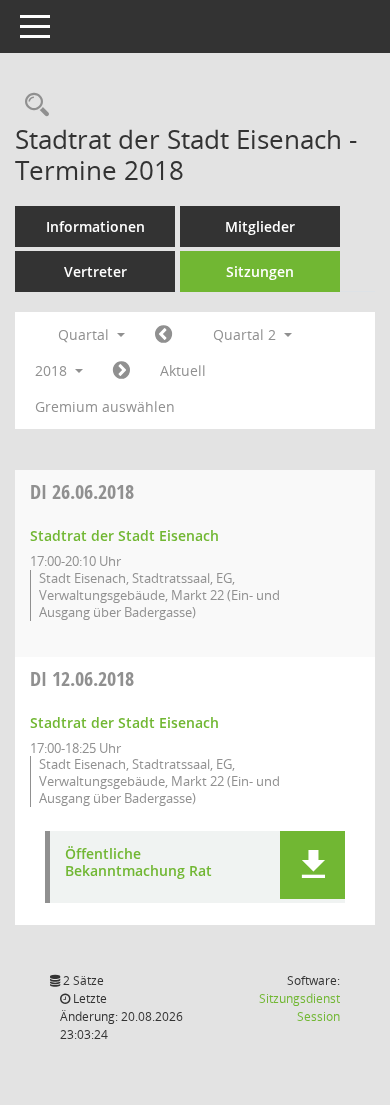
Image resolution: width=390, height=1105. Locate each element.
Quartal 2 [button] (246, 334)
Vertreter (95, 271)
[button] (312, 865)
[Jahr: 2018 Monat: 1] (163, 335)
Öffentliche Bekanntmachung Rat (138, 863)
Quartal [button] (85, 334)
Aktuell (183, 370)
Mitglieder (260, 226)
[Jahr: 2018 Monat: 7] (121, 371)
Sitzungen (260, 271)
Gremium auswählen (105, 406)
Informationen (95, 226)
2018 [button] (53, 370)
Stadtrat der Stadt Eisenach (124, 535)
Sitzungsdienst (299, 1007)
